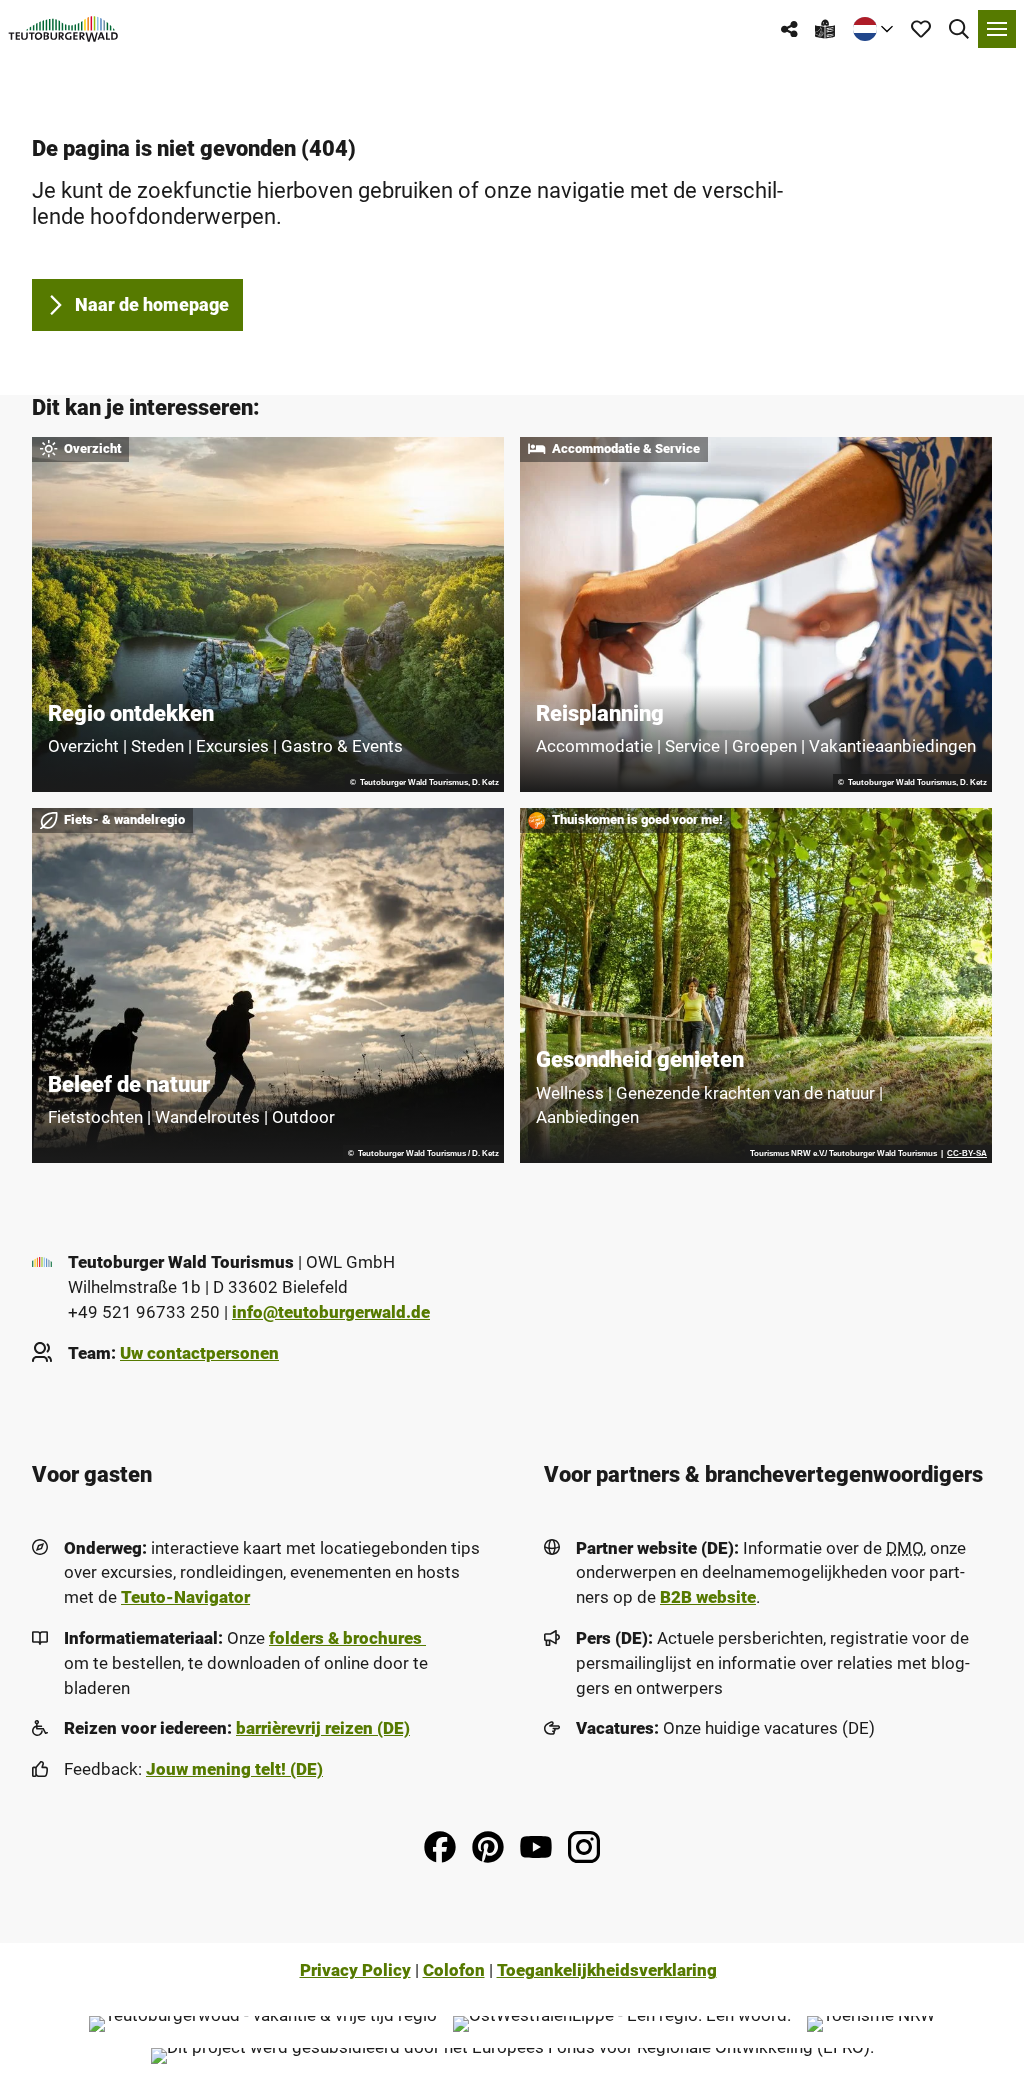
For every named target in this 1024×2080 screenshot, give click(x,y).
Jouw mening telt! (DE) (234, 1769)
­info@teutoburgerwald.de (331, 1312)
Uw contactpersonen (199, 1353)
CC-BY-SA (967, 1154)
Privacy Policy (355, 1970)
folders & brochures (347, 1638)
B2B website (708, 1597)
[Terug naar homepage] (63, 29)
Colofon (454, 1970)
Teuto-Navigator (185, 1597)
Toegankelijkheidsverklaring (607, 1970)
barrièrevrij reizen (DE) (323, 1728)
